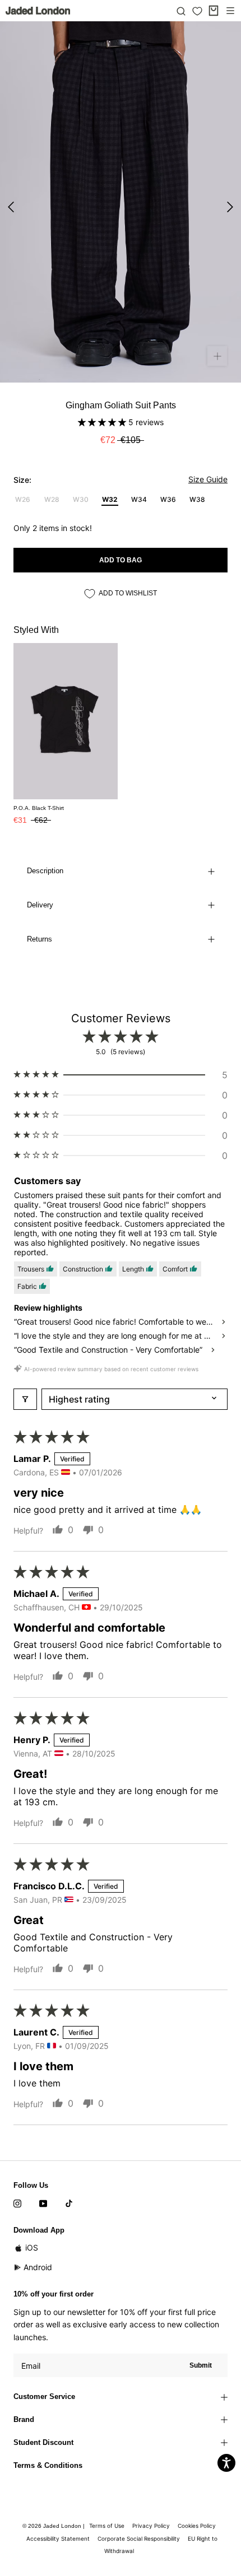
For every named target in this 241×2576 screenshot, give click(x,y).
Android (38, 2267)
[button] (103, 422)
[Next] (230, 207)
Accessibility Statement (58, 2538)
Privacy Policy (151, 2526)
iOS (32, 2247)
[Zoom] (217, 356)
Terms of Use (107, 2526)
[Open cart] (214, 11)
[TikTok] (69, 2203)
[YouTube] (43, 2203)
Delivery (40, 905)
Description (45, 871)
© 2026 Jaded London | (54, 2526)
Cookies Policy (197, 2526)
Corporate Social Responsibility (139, 2538)
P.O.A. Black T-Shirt (39, 808)
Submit (201, 2365)
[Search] (181, 11)
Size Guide (208, 479)
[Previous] (11, 207)
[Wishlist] (197, 11)
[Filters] (25, 1399)
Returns (40, 939)
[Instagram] (17, 2203)
